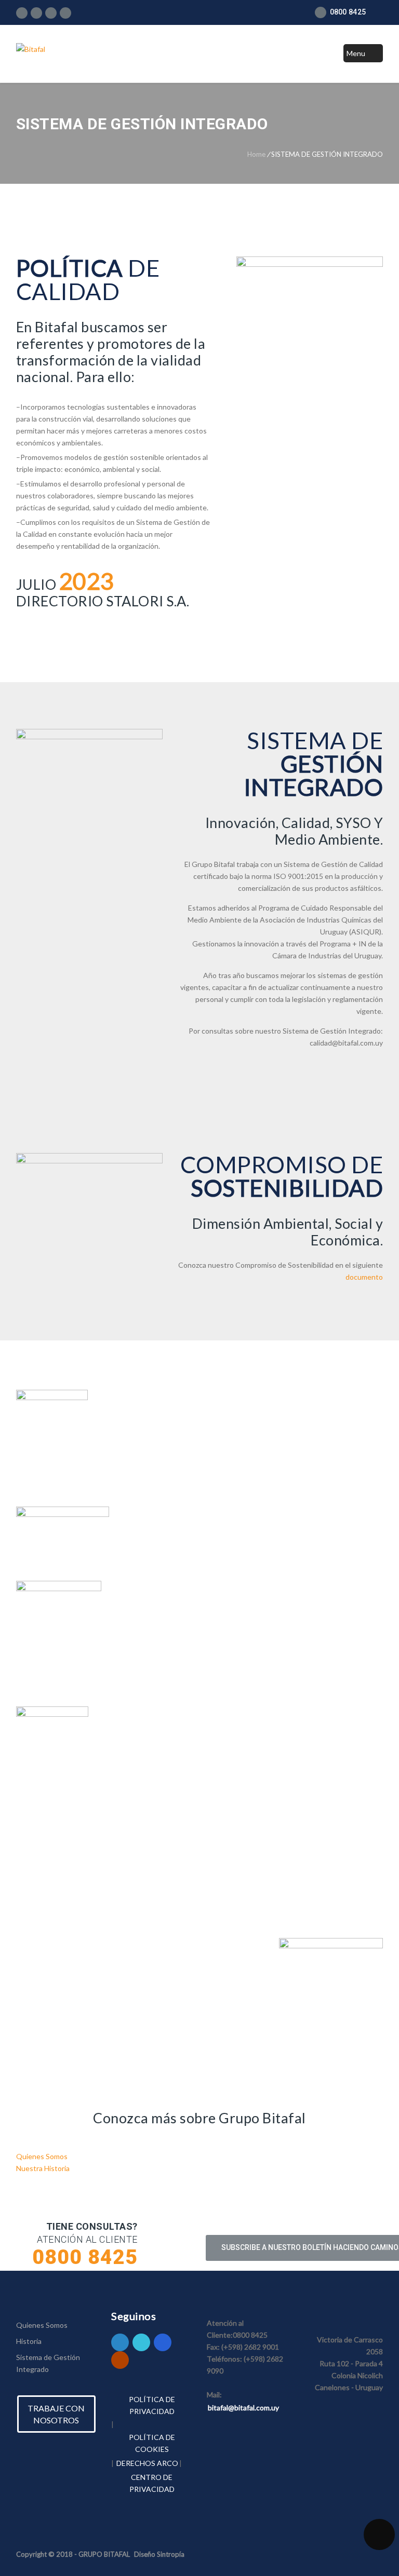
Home (256, 154)
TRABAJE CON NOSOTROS (56, 2414)
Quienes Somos (42, 2156)
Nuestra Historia (43, 2168)
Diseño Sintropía (159, 2554)
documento (364, 1277)
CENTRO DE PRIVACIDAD (152, 2483)
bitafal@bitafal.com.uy (243, 2408)
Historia (29, 2341)
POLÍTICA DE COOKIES (152, 2443)
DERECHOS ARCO (147, 2463)
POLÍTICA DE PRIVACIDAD (152, 2405)
